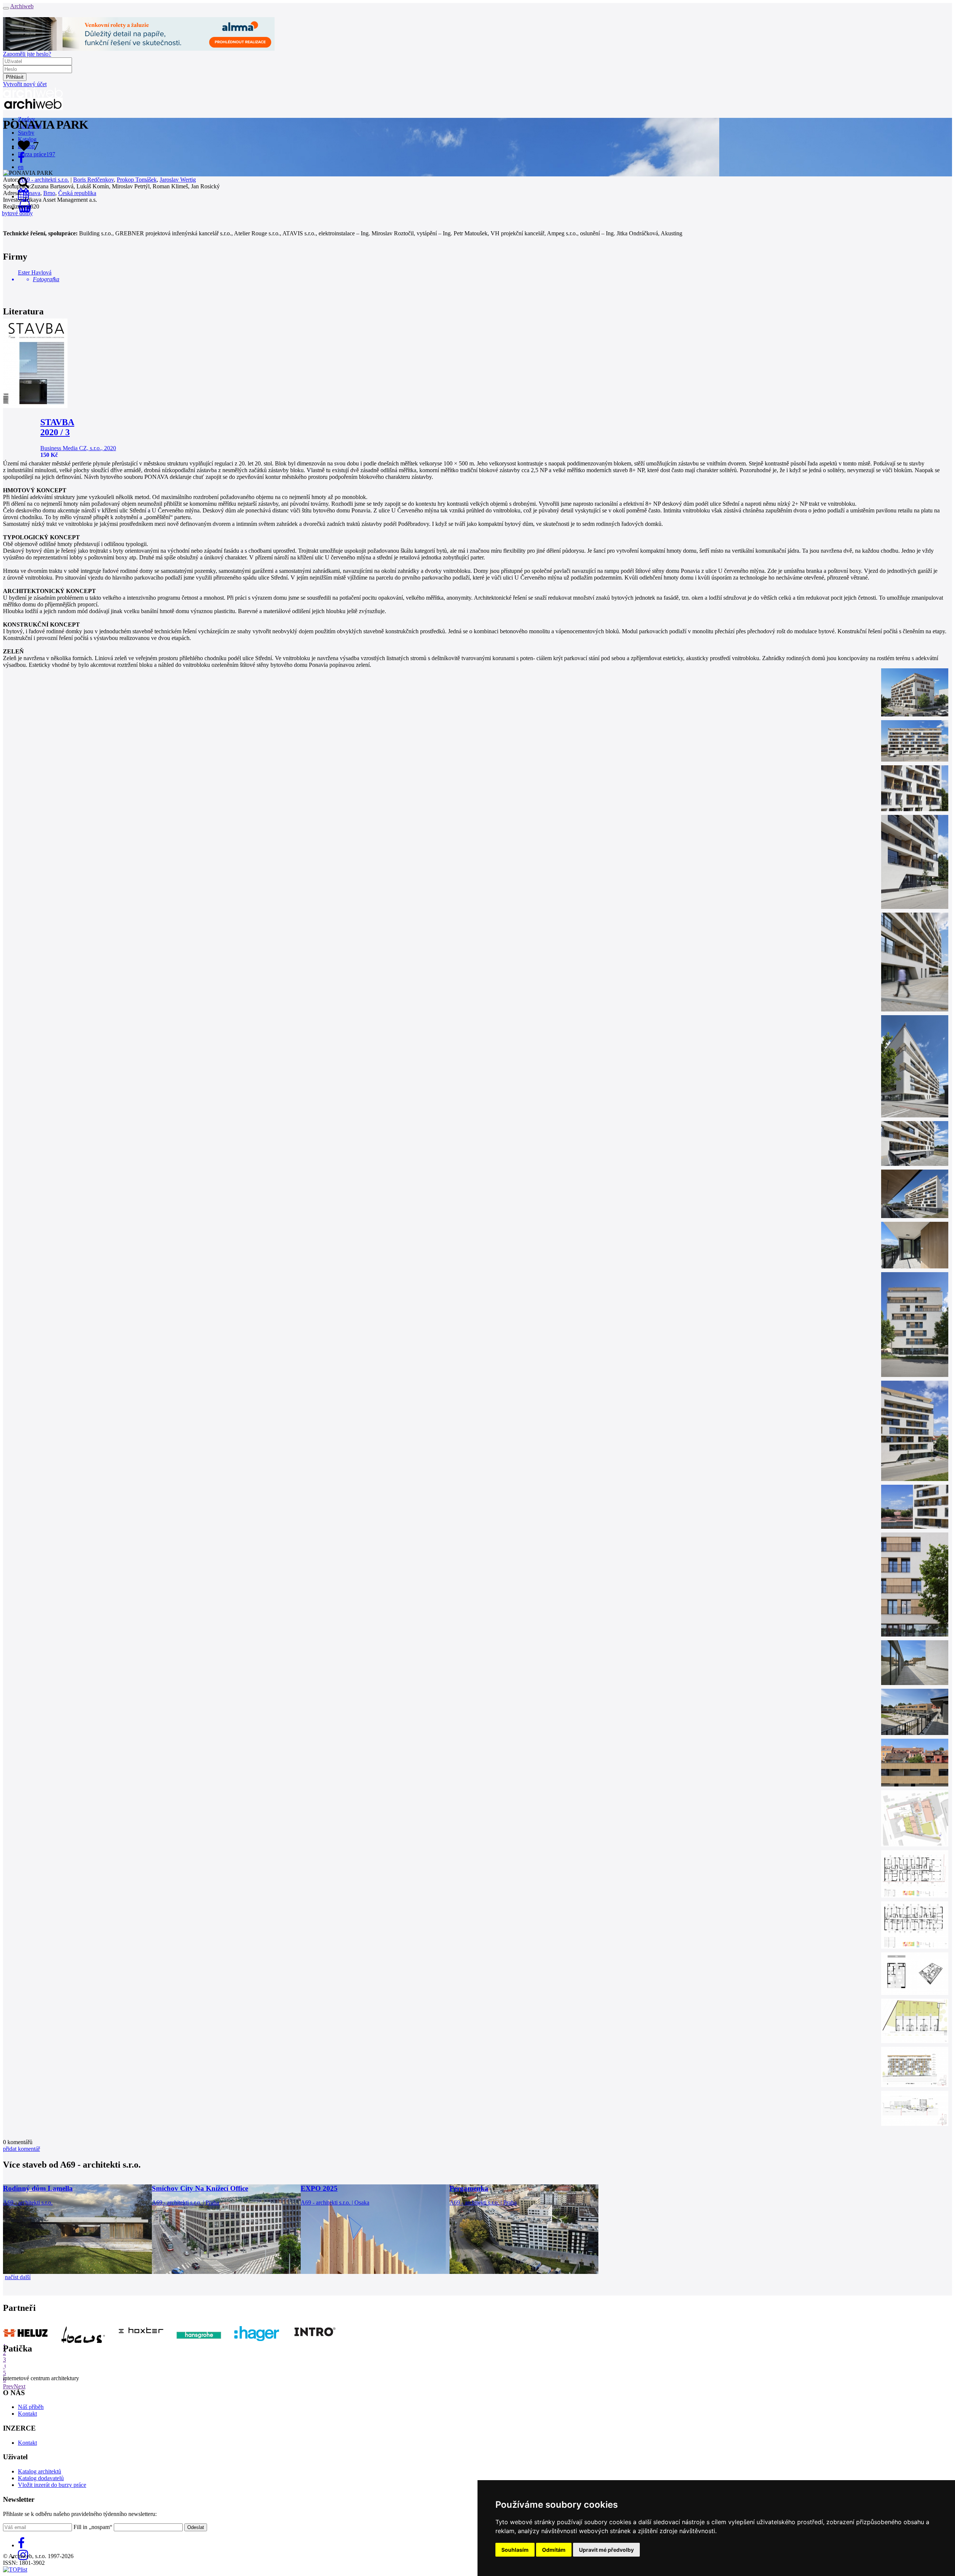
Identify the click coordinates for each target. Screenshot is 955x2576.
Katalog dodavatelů (41, 2478)
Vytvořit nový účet (25, 84)
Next (20, 2386)
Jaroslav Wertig (178, 180)
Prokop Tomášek (137, 180)
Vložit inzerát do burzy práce (52, 2485)
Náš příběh (31, 2407)
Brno (49, 193)
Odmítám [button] (554, 2550)
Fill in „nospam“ (93, 2527)
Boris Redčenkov (93, 180)
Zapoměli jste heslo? (27, 54)
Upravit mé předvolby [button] (606, 2550)
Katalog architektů (40, 2471)
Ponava (32, 193)
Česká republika (77, 193)
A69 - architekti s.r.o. (44, 180)
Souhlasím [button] (515, 2550)
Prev (8, 2386)
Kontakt (27, 2414)
